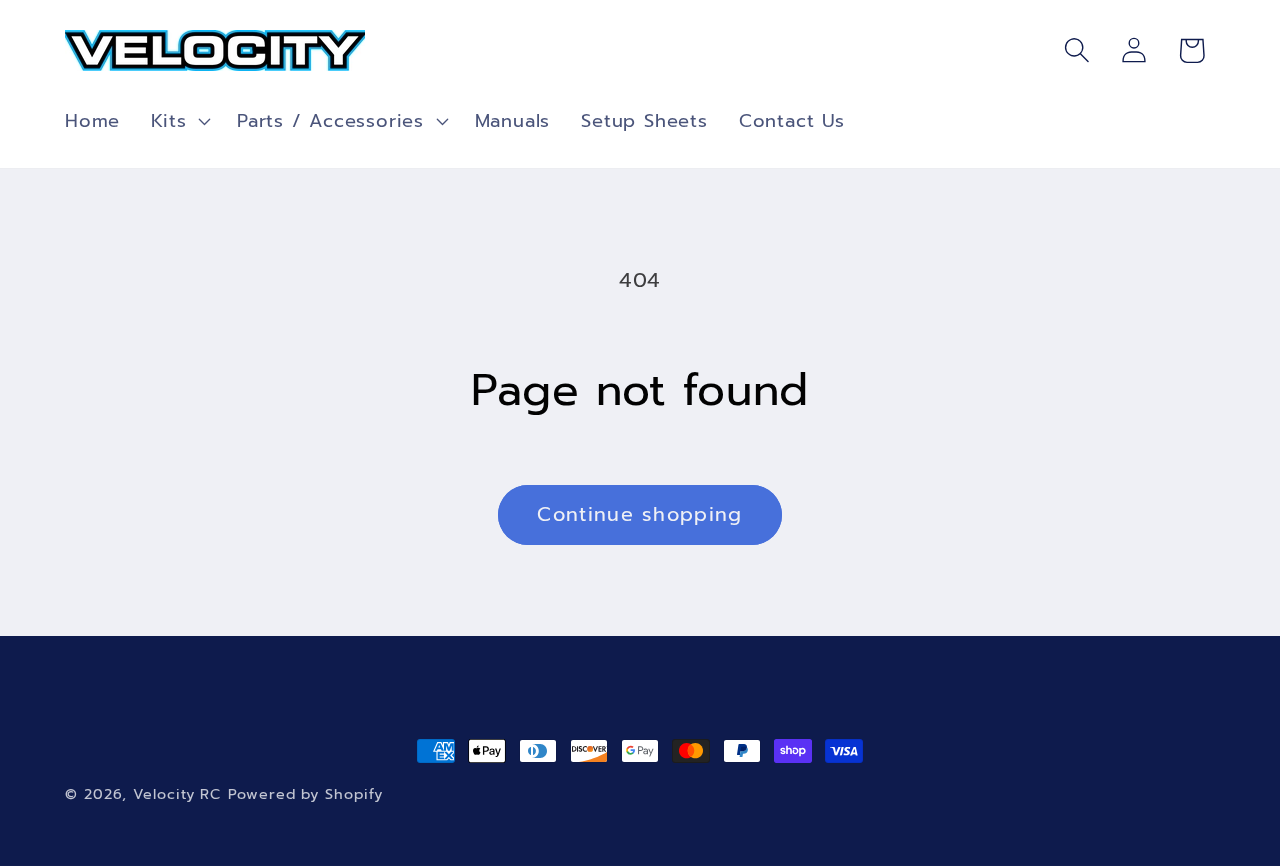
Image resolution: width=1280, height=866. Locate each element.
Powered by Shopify (305, 794)
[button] (179, 121)
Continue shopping (639, 514)
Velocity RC (177, 794)
